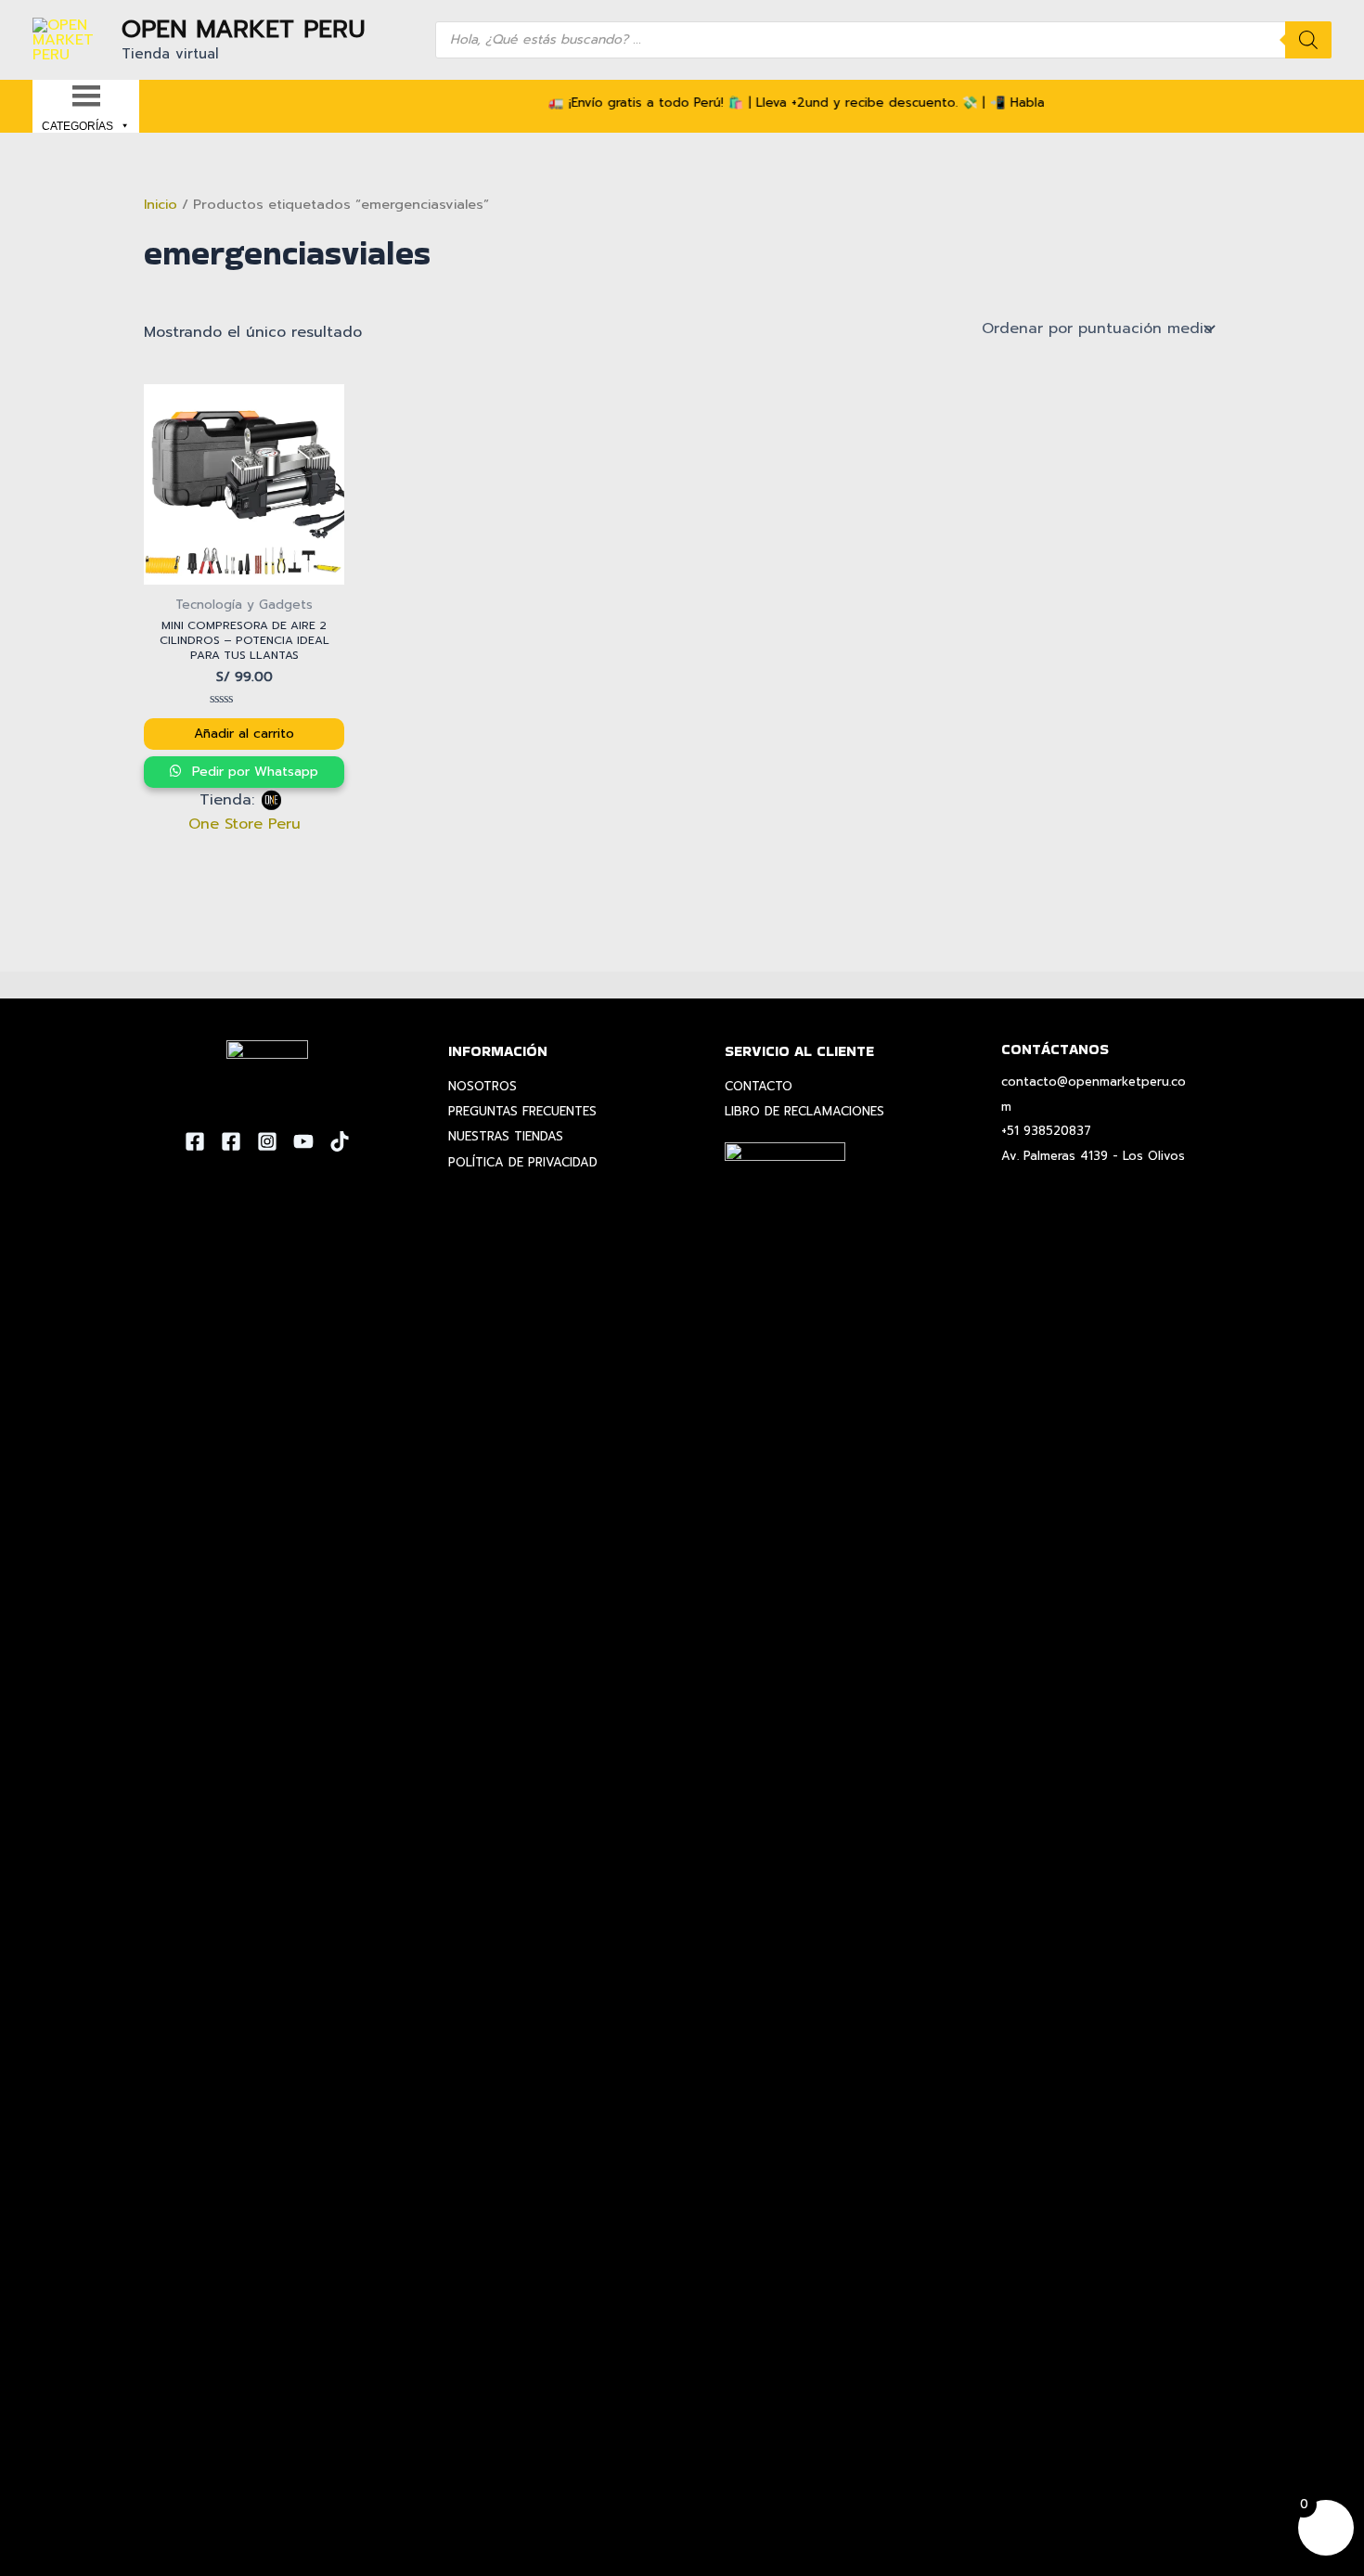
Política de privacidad (523, 1162)
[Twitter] (231, 1141)
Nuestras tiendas (506, 1136)
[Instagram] (267, 1141)
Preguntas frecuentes (522, 1111)
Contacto (759, 1086)
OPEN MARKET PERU (244, 29)
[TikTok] (340, 1141)
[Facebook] (195, 1141)
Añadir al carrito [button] (244, 734)
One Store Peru (244, 824)
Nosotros (483, 1086)
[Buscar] (1308, 40)
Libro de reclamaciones (804, 1111)
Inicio (161, 204)
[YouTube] (303, 1141)
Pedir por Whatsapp (253, 772)
